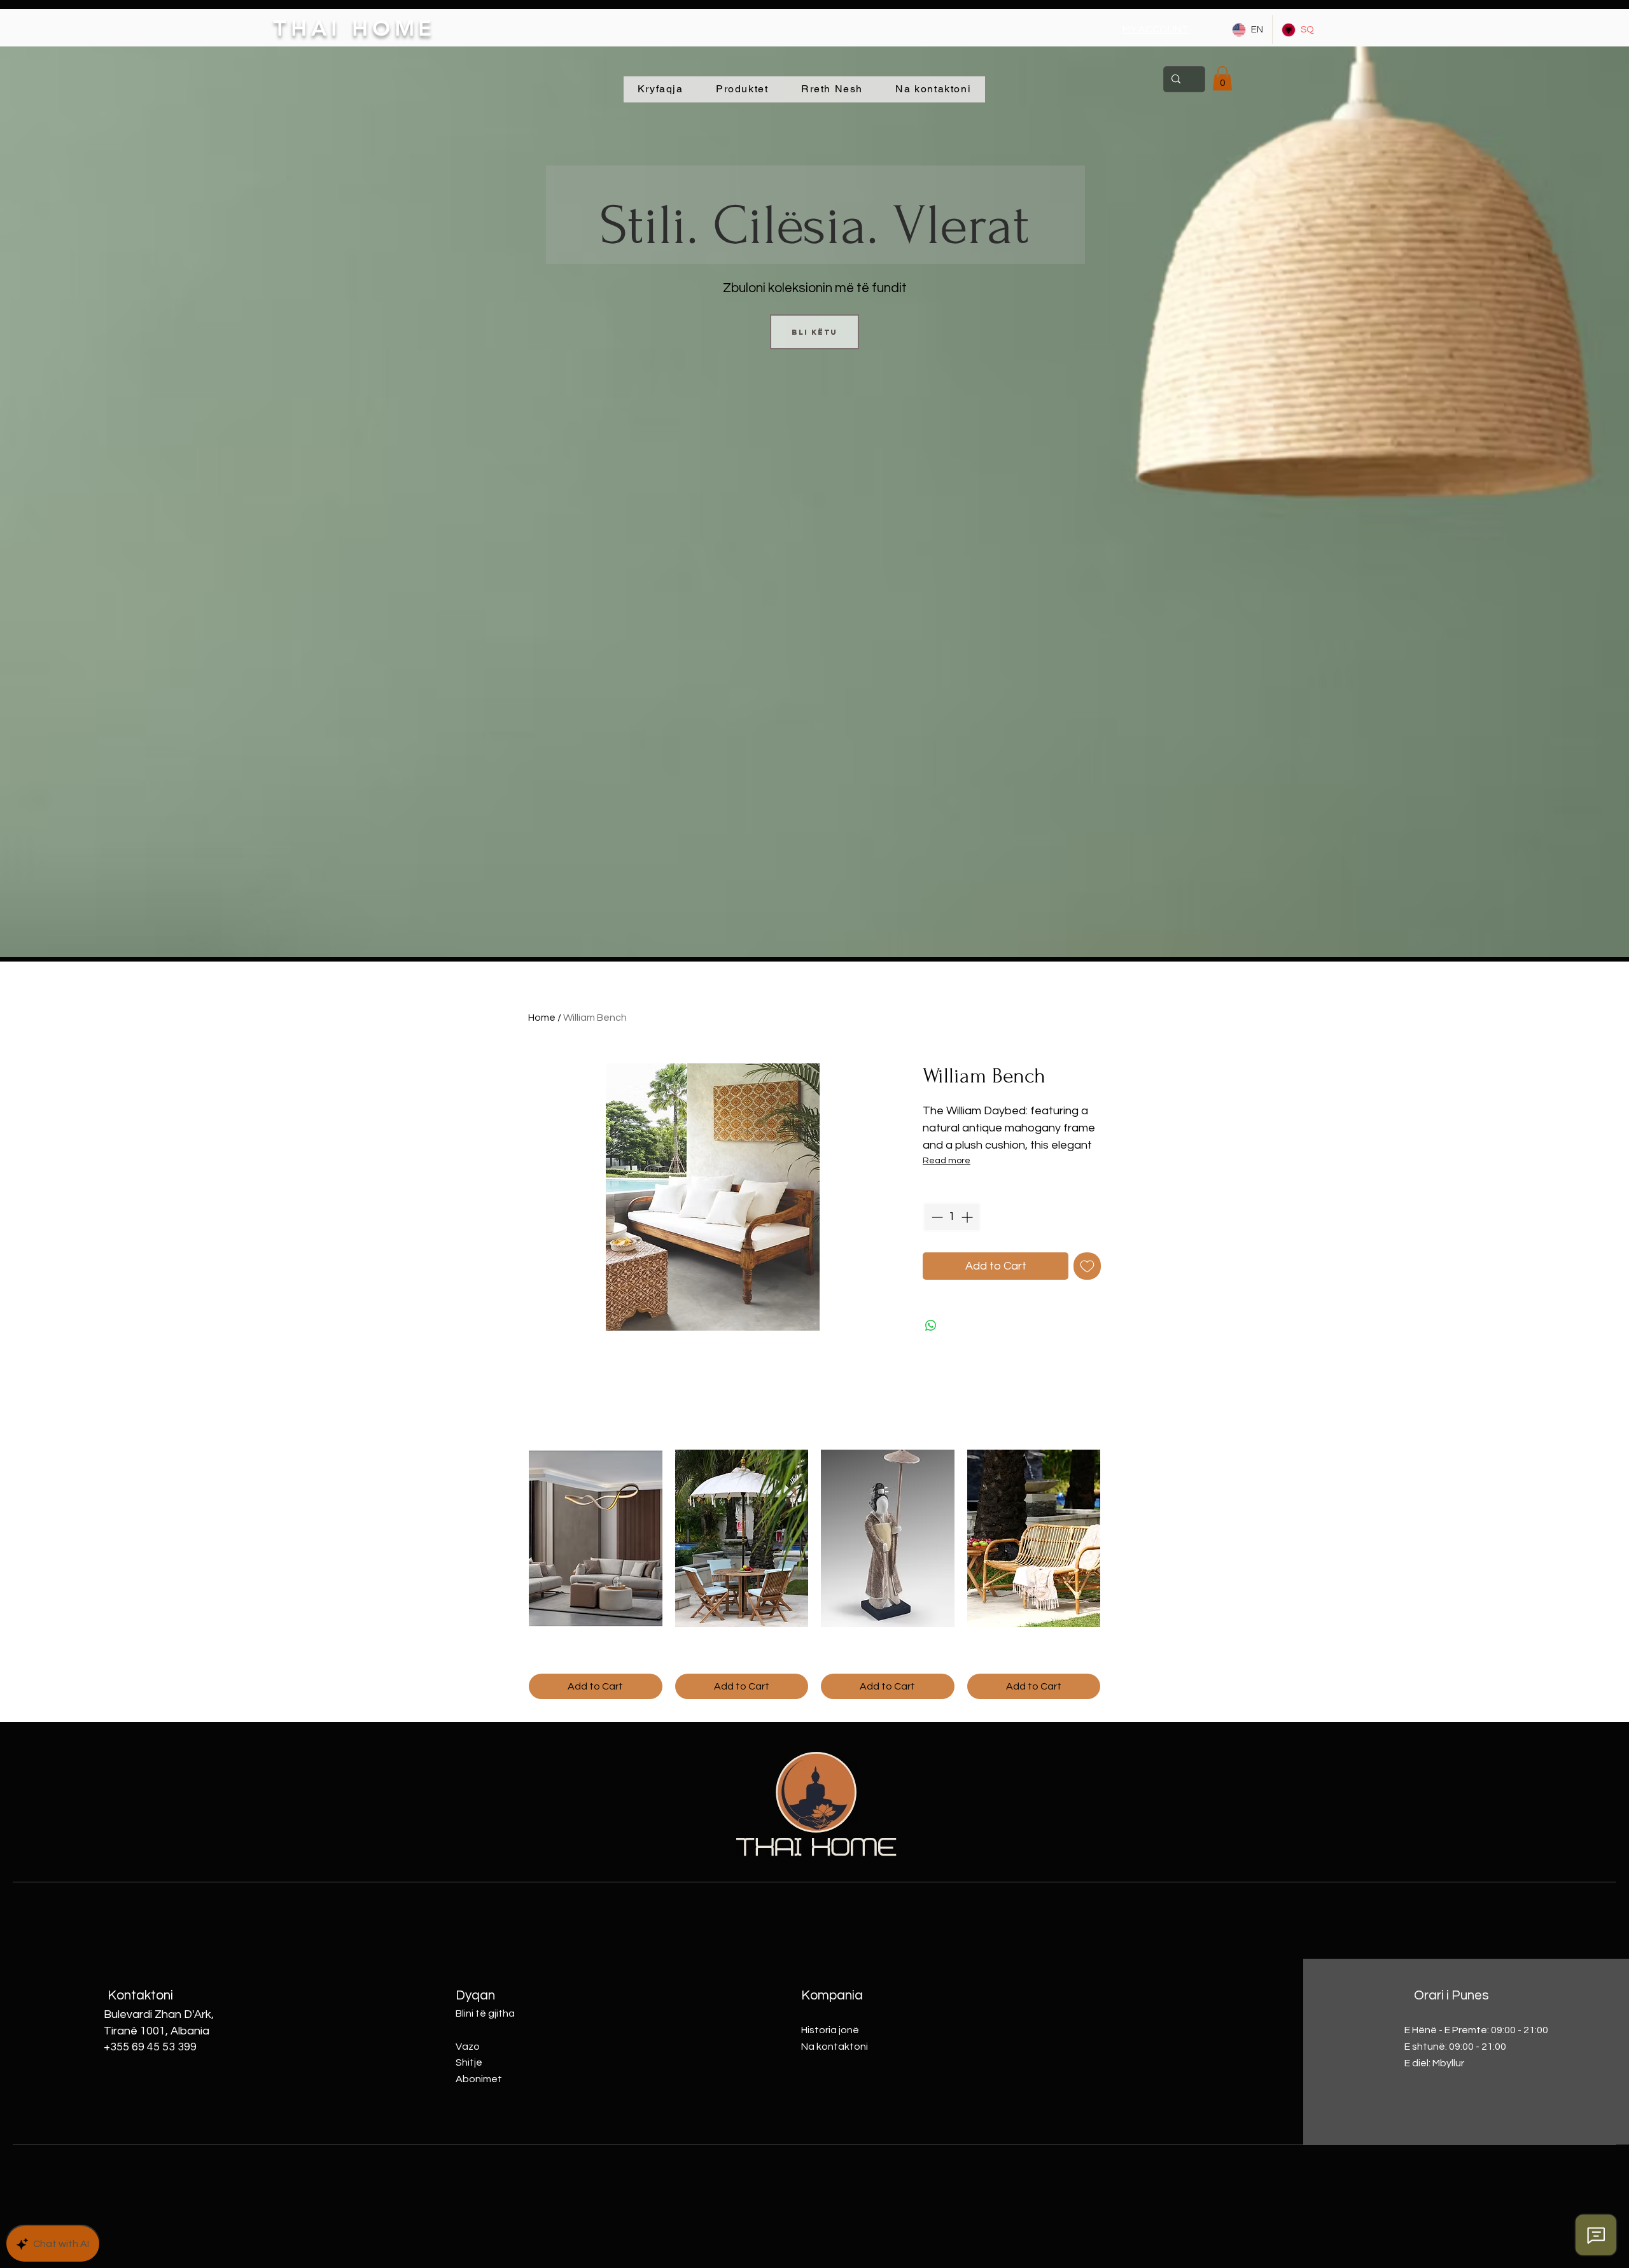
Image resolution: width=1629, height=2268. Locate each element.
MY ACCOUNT (1156, 29)
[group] (814, 1574)
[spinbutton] (952, 1217)
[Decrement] (936, 1217)
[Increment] (968, 1217)
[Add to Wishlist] (1087, 1266)
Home (542, 1018)
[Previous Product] (510, 1538)
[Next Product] (1119, 1538)
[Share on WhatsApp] (931, 1326)
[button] (1222, 78)
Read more (947, 1161)
